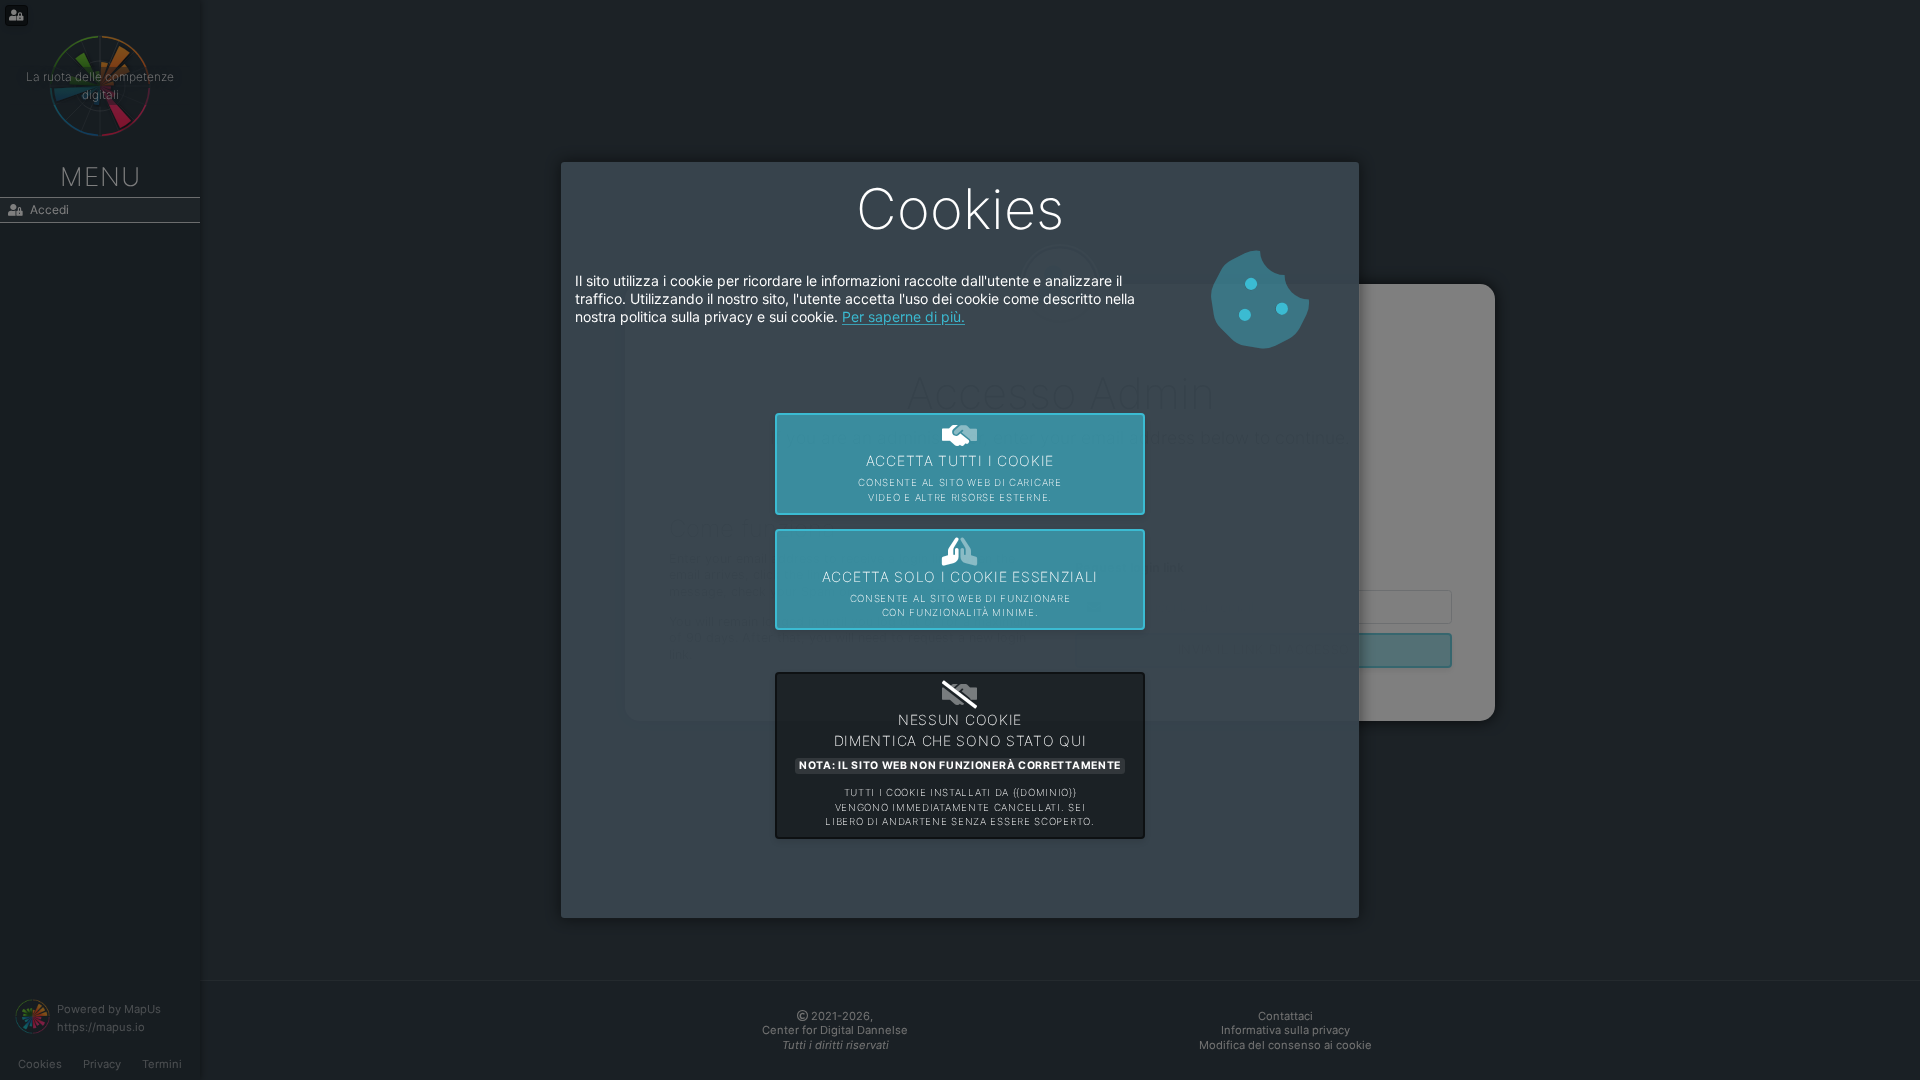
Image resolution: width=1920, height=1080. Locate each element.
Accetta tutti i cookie (959, 477)
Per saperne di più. (903, 316)
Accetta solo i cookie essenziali (960, 593)
